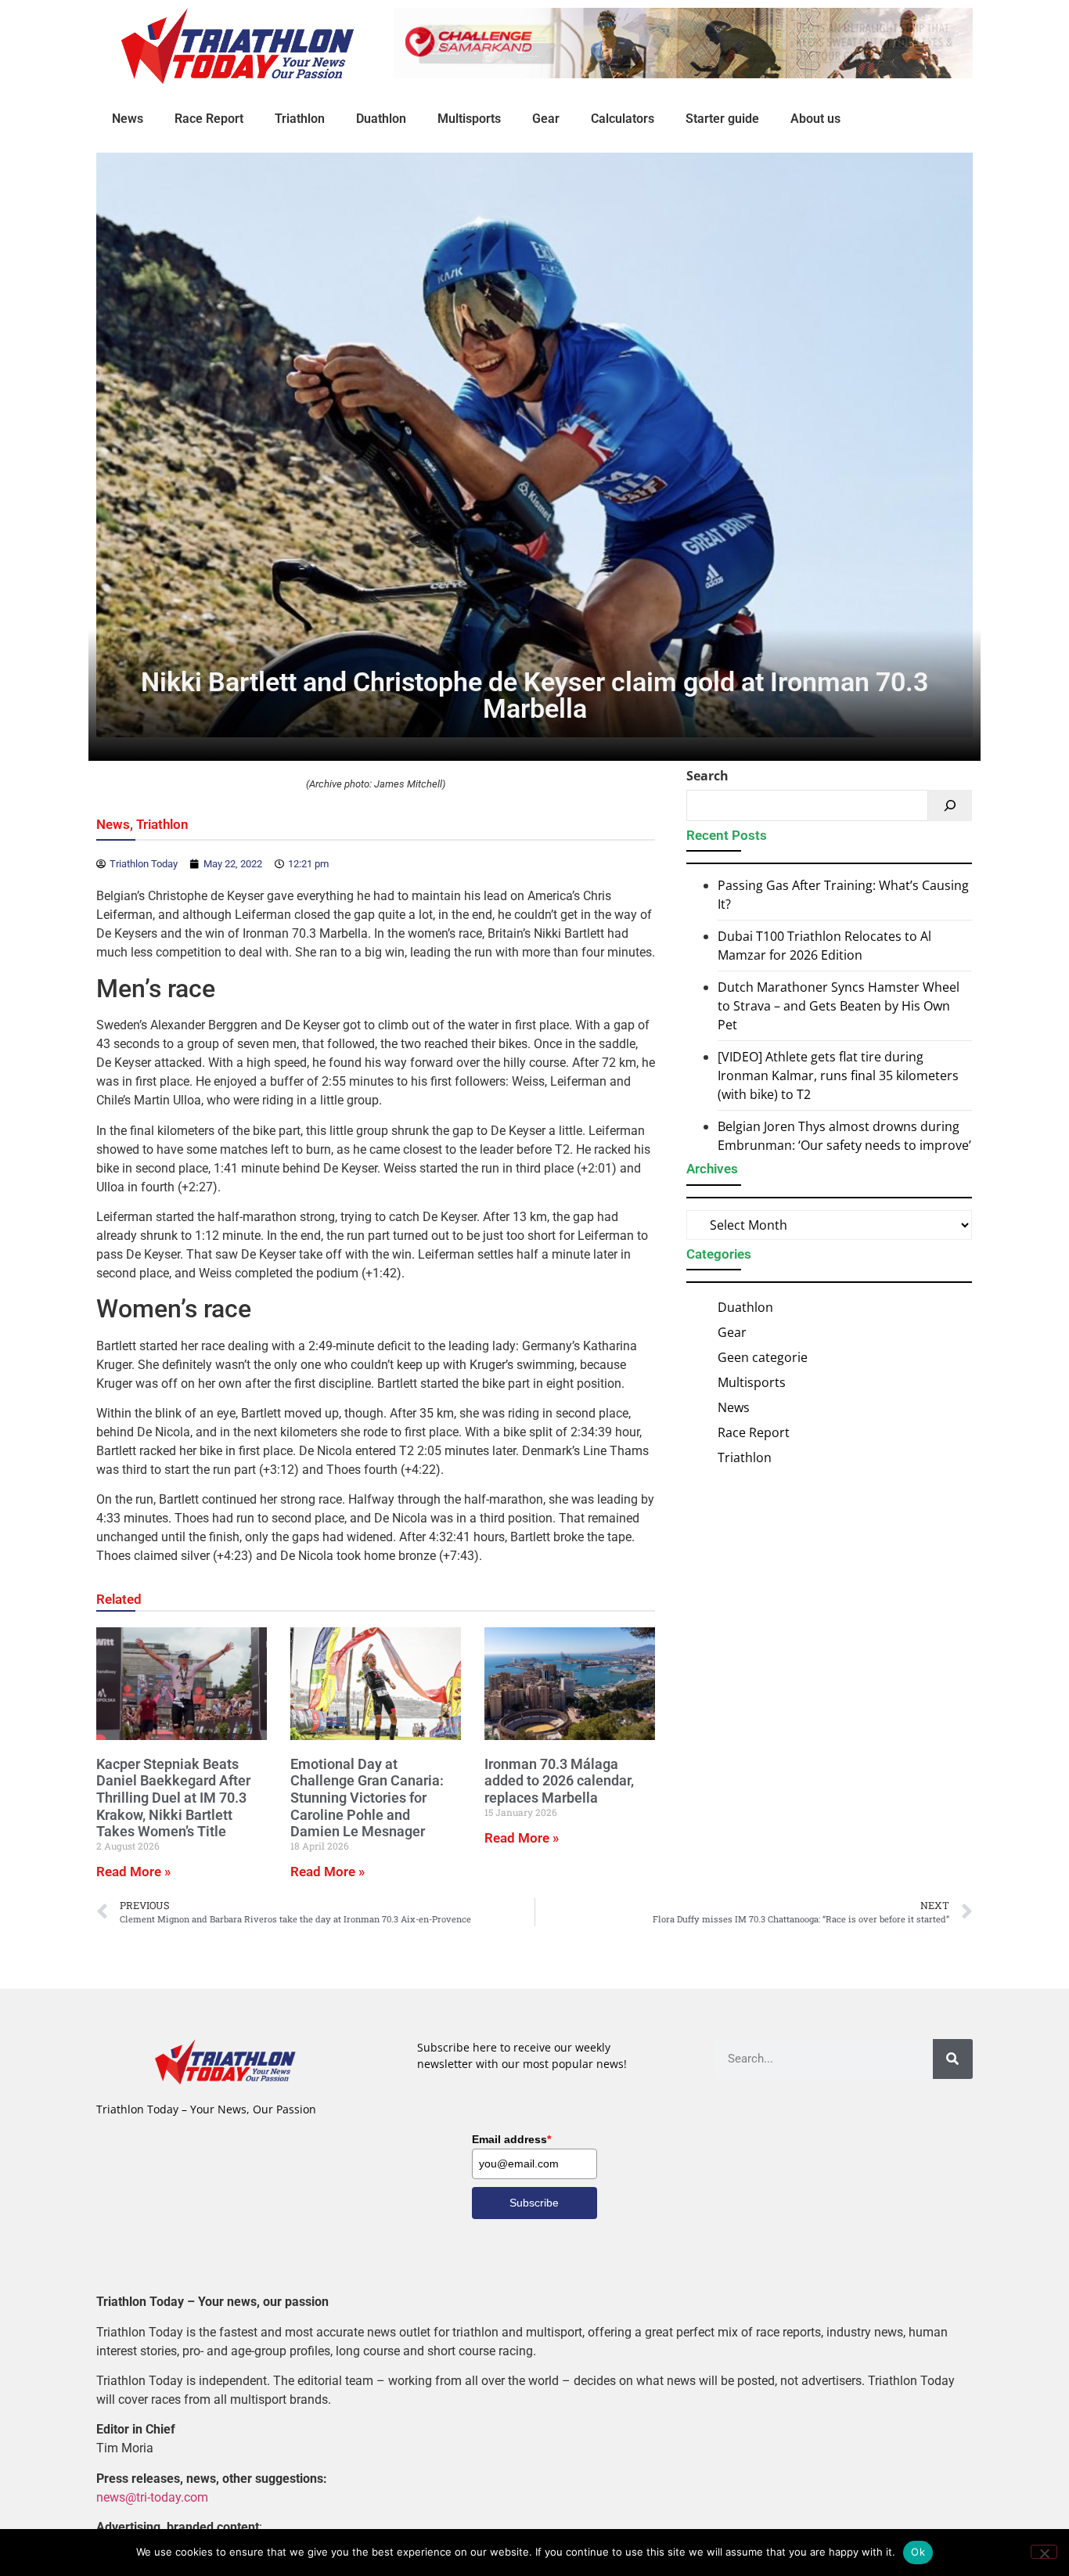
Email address (511, 2139)
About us (815, 119)
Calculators (623, 119)
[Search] (950, 805)
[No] (1044, 2552)
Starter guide (722, 119)
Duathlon (381, 119)
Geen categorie (763, 1357)
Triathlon (300, 119)
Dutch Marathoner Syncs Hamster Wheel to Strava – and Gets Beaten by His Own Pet (839, 1006)
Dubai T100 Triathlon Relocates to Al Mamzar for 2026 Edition (824, 946)
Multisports (469, 119)
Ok (918, 2552)
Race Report (209, 119)
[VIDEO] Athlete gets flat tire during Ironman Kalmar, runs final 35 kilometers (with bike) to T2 (838, 1075)
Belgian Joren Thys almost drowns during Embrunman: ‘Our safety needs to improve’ (844, 1136)
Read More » (133, 1872)
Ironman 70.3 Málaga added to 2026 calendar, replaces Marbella (559, 1781)
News (128, 119)
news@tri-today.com (152, 2497)
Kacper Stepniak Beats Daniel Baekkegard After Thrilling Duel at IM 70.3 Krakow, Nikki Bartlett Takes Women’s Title (173, 1798)
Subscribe (534, 2203)
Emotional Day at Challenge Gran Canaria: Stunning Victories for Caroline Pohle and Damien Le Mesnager (367, 1798)
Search (707, 776)
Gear (546, 119)
